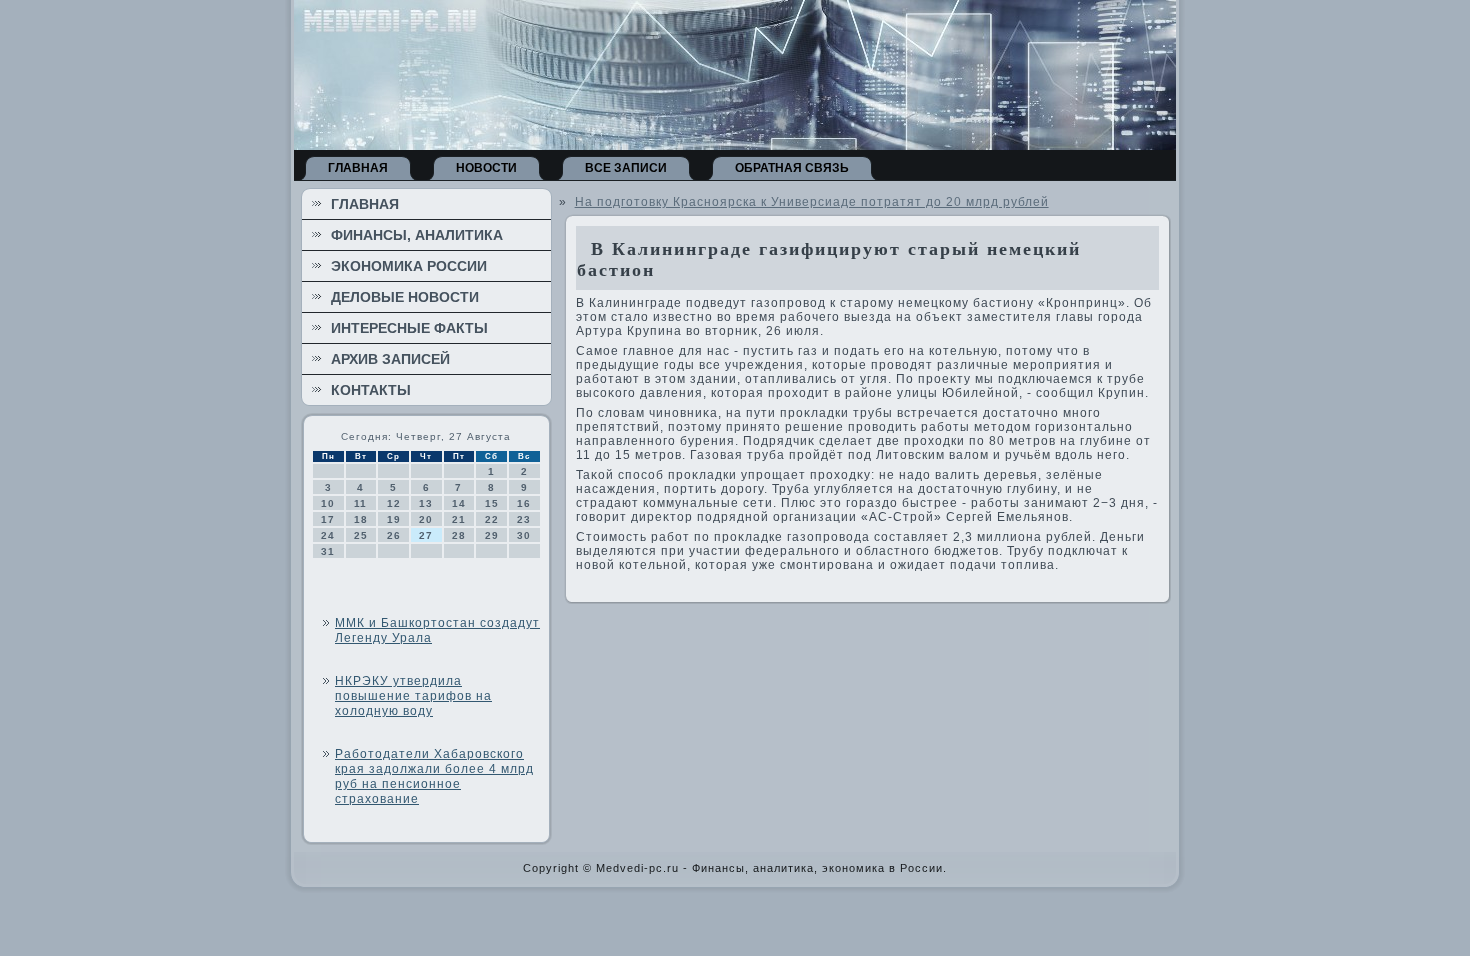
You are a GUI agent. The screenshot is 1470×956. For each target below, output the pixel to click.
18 (361, 519)
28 (459, 535)
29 (492, 535)
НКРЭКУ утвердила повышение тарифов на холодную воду (413, 696)
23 (524, 519)
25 (361, 535)
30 (524, 535)
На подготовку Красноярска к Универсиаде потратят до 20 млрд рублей (812, 202)
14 (459, 503)
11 (360, 503)
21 (459, 519)
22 (492, 519)
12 (394, 503)
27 (426, 535)
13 (426, 503)
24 (328, 535)
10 (328, 503)
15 (492, 503)
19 (394, 519)
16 (524, 503)
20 (426, 519)
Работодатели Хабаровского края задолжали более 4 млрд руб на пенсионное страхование (434, 776)
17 (328, 519)
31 (328, 551)
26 (394, 535)
